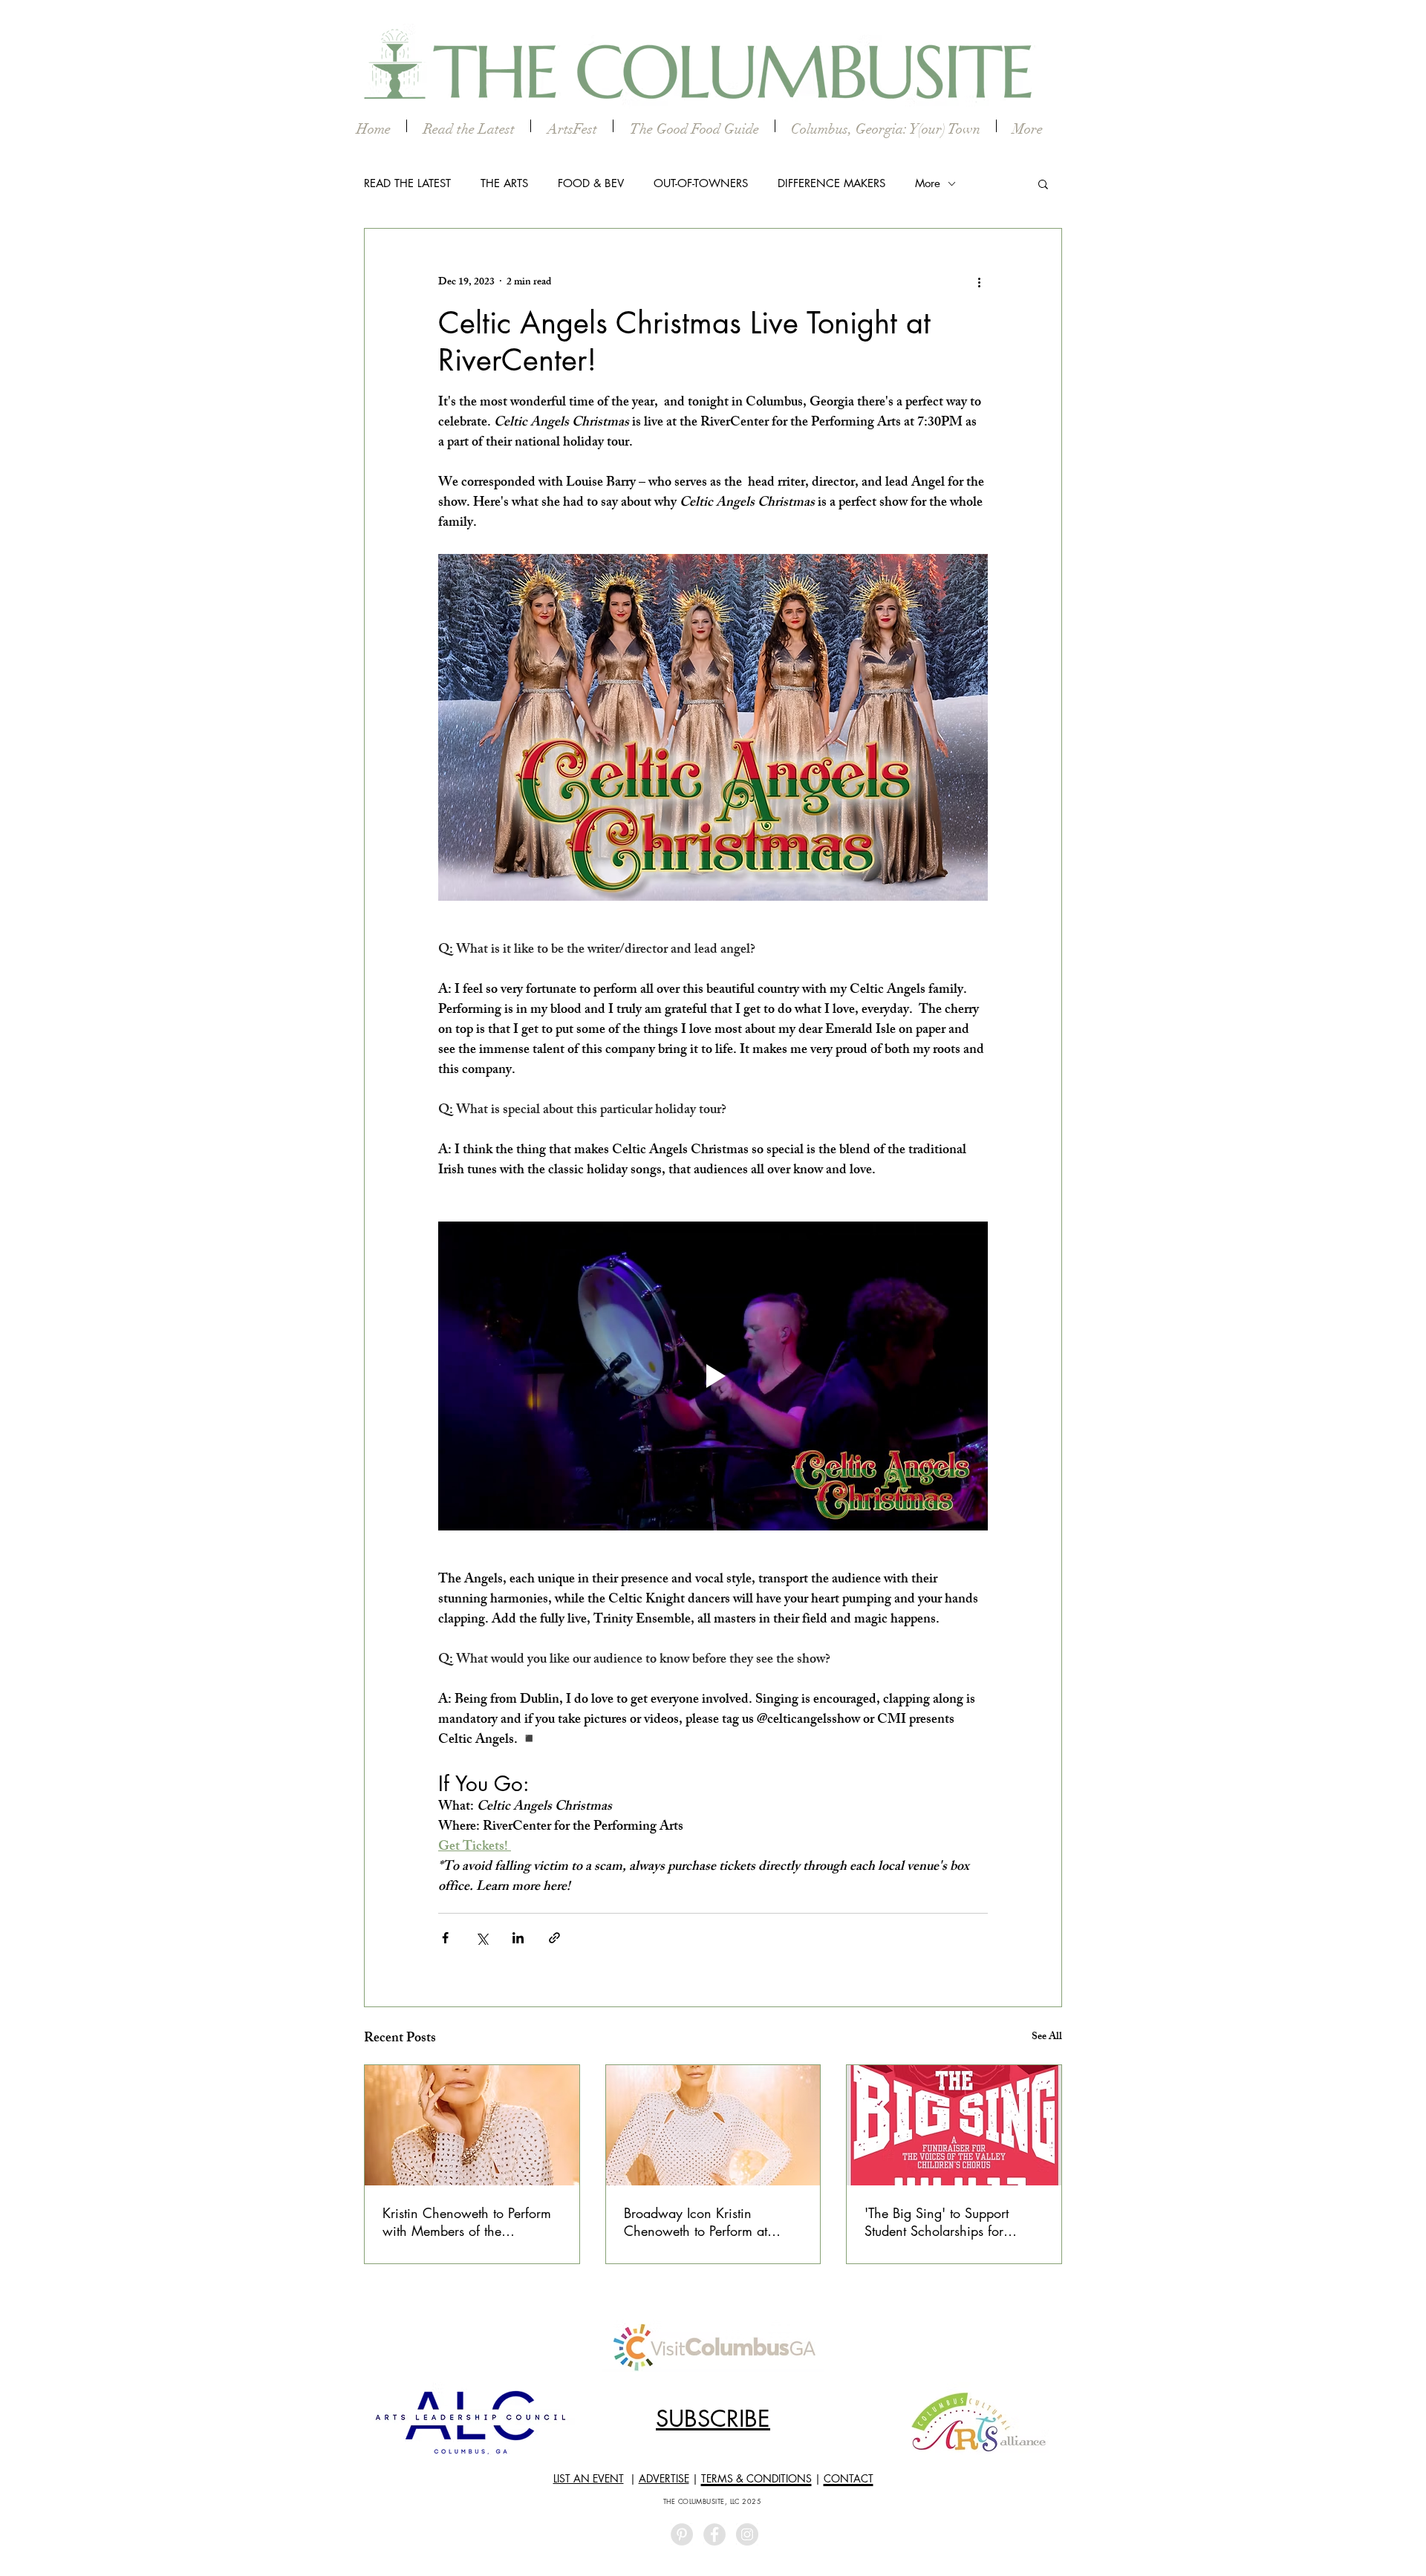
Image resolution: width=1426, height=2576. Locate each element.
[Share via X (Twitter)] (482, 1938)
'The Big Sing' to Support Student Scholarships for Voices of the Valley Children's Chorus (952, 2222)
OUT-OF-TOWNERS (701, 183)
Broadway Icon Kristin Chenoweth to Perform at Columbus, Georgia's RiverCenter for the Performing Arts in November (711, 2222)
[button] (1043, 183)
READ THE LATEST (407, 183)
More (928, 183)
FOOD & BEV (591, 183)
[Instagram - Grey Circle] (747, 2534)
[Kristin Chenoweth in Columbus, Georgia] (713, 2125)
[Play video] (713, 1376)
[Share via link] (554, 1938)
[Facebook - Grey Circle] (714, 2534)
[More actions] (979, 282)
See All (1047, 2038)
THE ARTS (504, 183)
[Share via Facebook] (445, 1938)
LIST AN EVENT (589, 2478)
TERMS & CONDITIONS (756, 2478)
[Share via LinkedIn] (518, 1938)
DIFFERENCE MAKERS (831, 183)
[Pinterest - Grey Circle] (682, 2534)
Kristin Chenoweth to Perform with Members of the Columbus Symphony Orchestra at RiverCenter (467, 2222)
